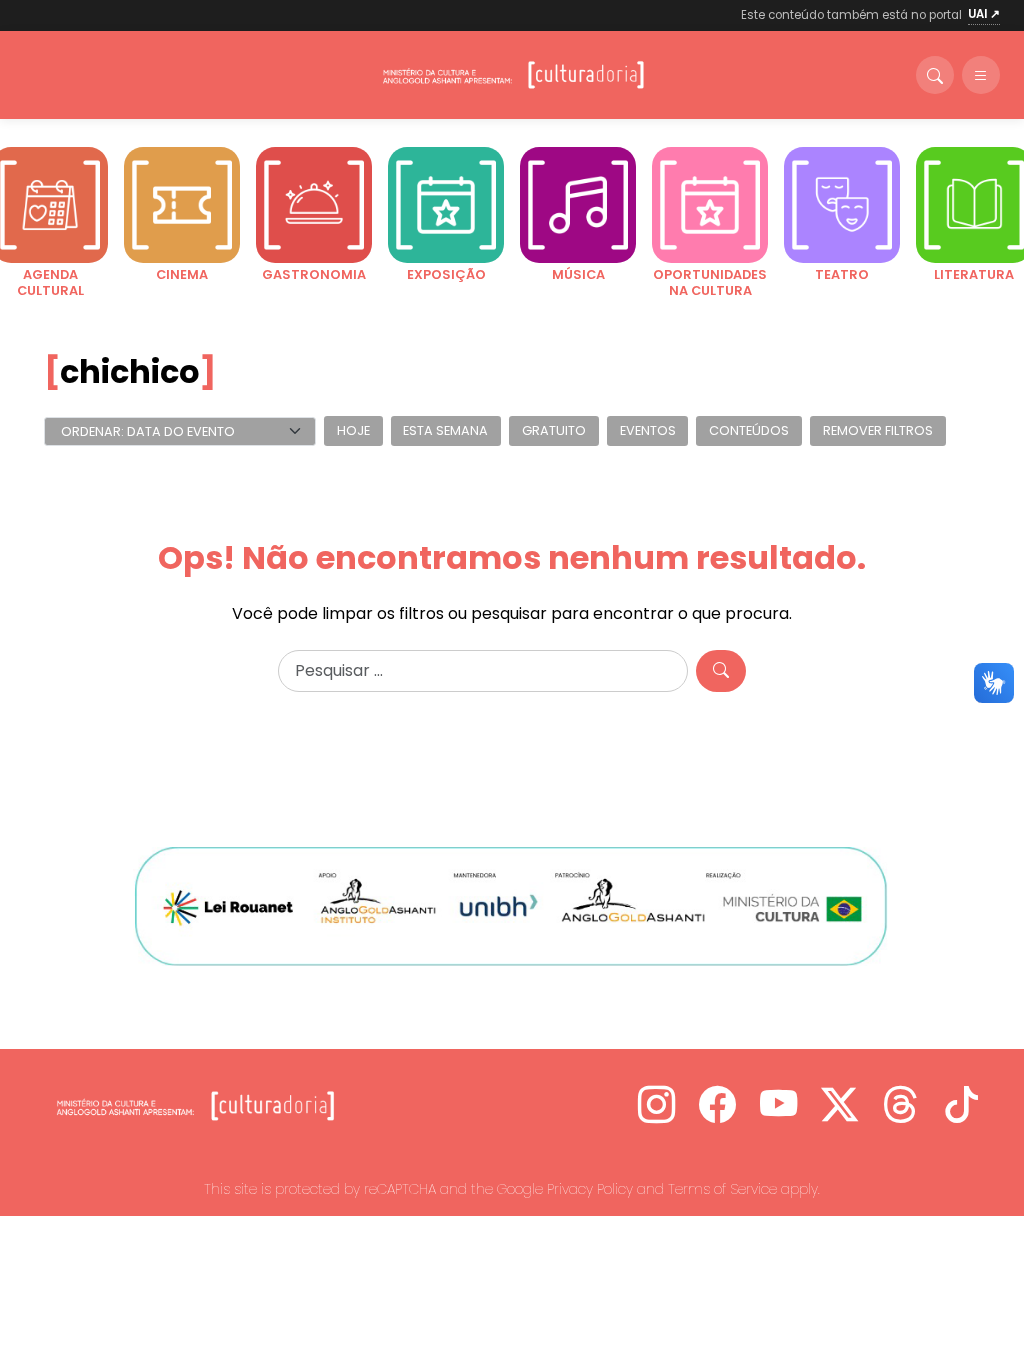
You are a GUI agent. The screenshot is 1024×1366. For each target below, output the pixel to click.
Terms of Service (722, 1189)
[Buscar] (935, 75)
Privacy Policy (590, 1189)
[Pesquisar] (721, 671)
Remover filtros (878, 431)
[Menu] (981, 75)
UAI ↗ (984, 14)
